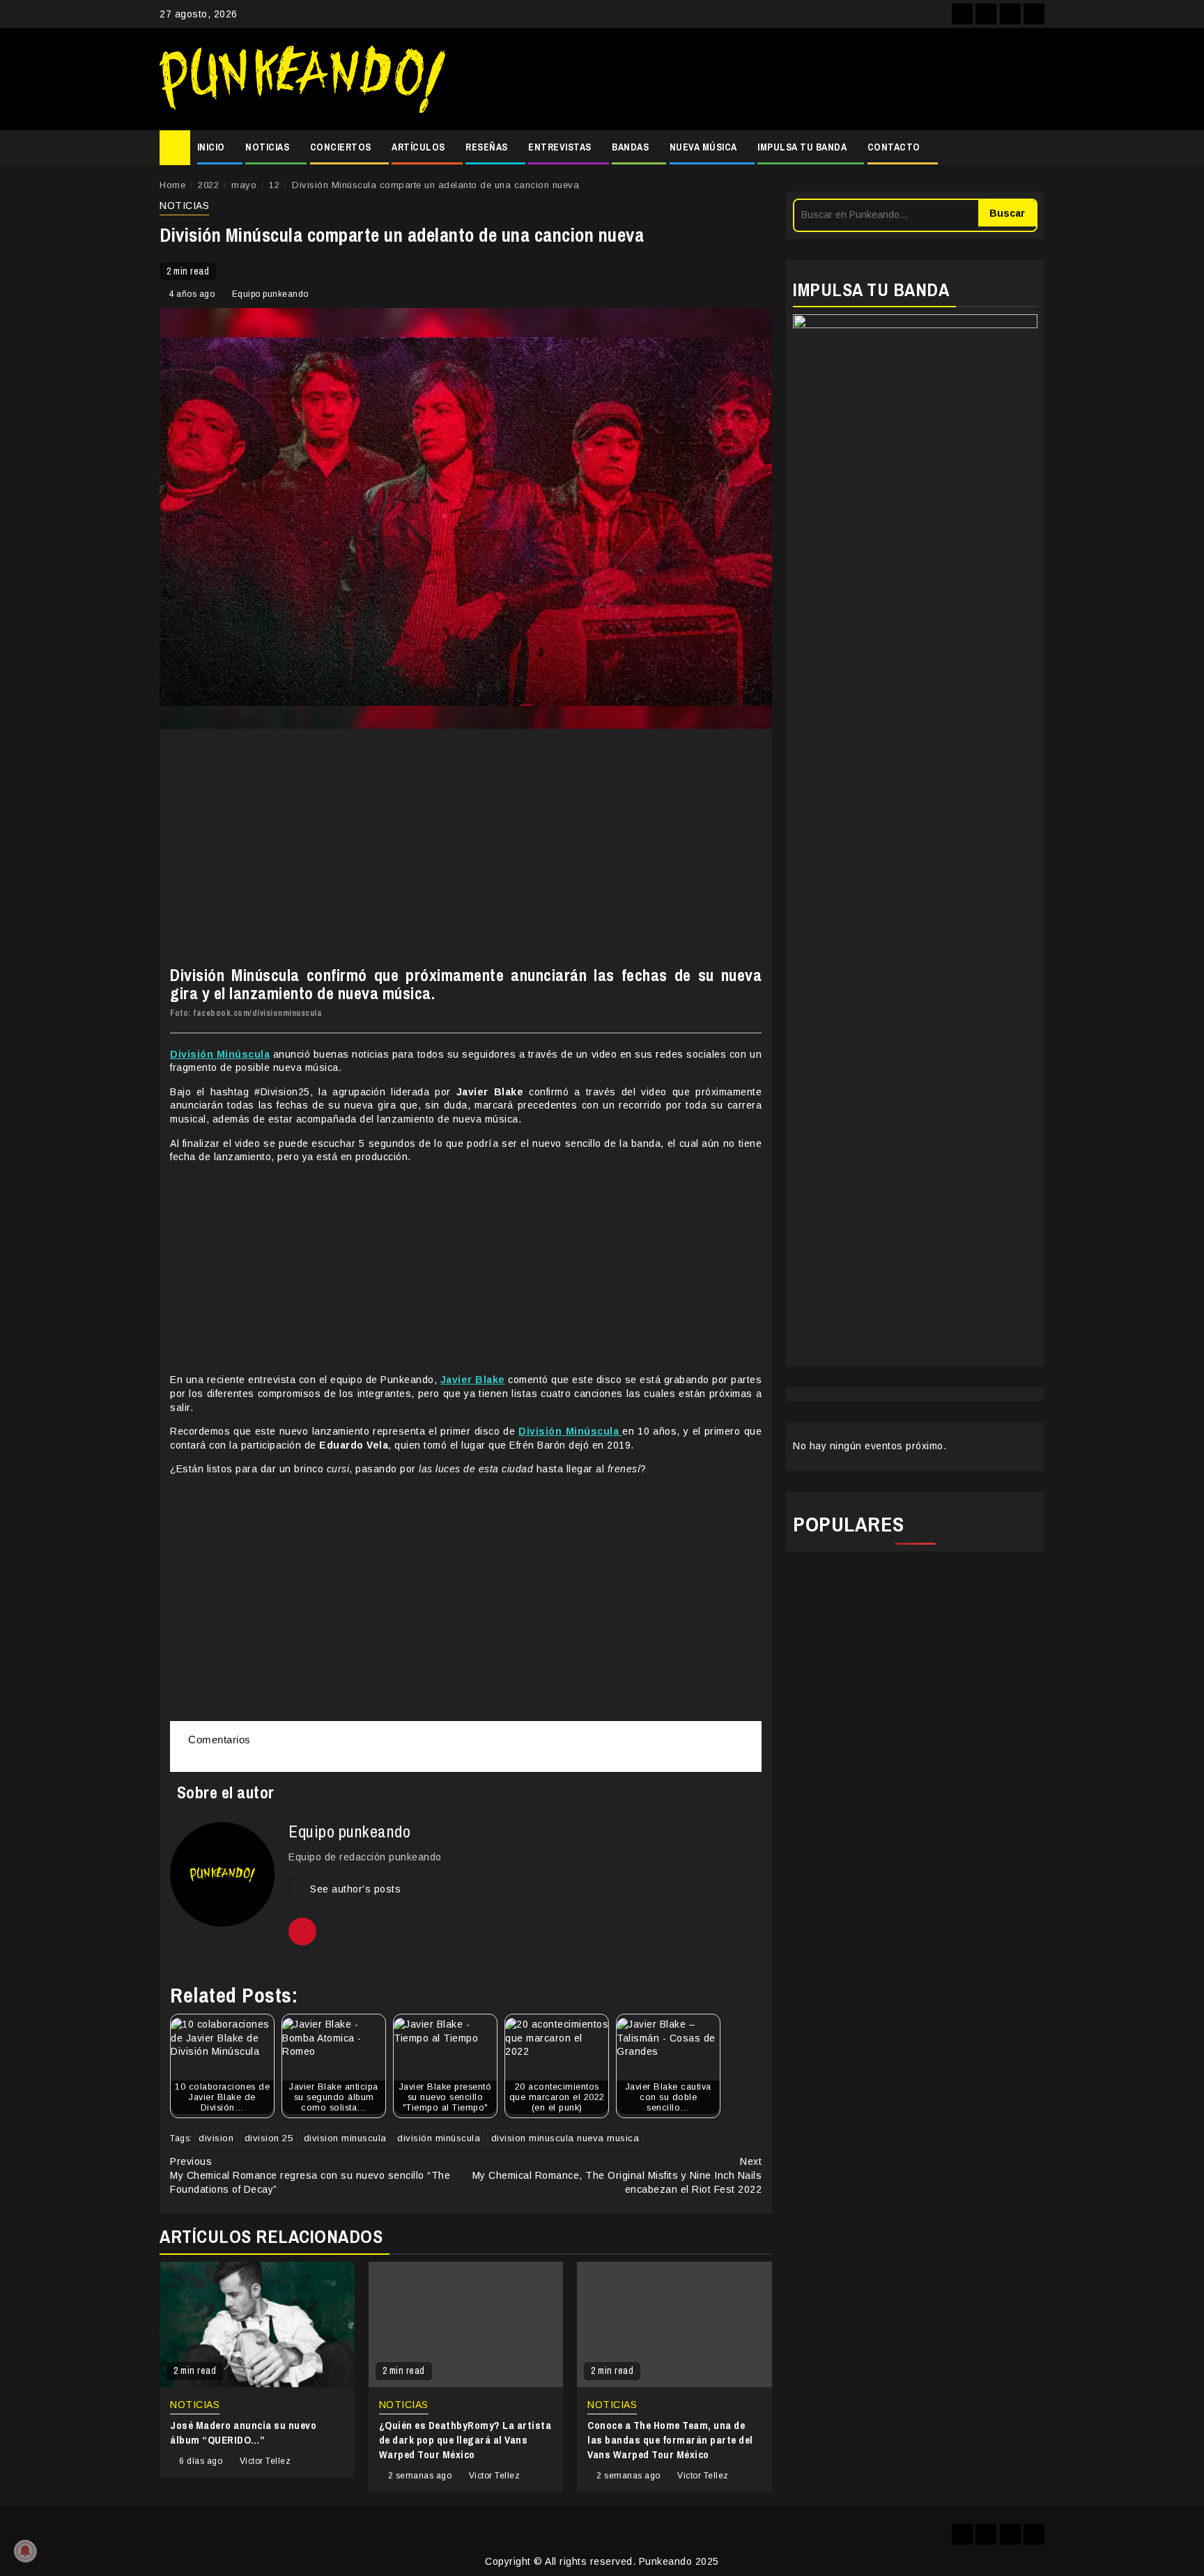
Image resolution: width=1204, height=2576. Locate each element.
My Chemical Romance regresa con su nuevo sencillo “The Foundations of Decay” (310, 2175)
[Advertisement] (752, 79)
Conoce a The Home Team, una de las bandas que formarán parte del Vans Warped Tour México (670, 2440)
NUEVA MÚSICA (703, 147)
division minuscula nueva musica (565, 2138)
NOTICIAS (267, 147)
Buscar (1007, 213)
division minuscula (345, 2138)
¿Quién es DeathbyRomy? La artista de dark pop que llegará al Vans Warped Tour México (465, 2440)
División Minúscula (220, 1054)
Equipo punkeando (270, 294)
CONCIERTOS (341, 147)
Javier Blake (473, 1380)
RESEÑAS (487, 147)
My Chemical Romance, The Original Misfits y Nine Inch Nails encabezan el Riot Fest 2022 (617, 2175)
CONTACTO (894, 147)
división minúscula (439, 2138)
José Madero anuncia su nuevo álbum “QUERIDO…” (243, 2432)
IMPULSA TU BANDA (802, 147)
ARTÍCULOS (418, 147)
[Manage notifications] (25, 2551)
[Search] (1034, 148)
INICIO (211, 147)
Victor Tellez (265, 2461)
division (216, 2138)
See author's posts (355, 1889)
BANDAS (630, 147)
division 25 (269, 2138)
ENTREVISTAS (560, 147)
